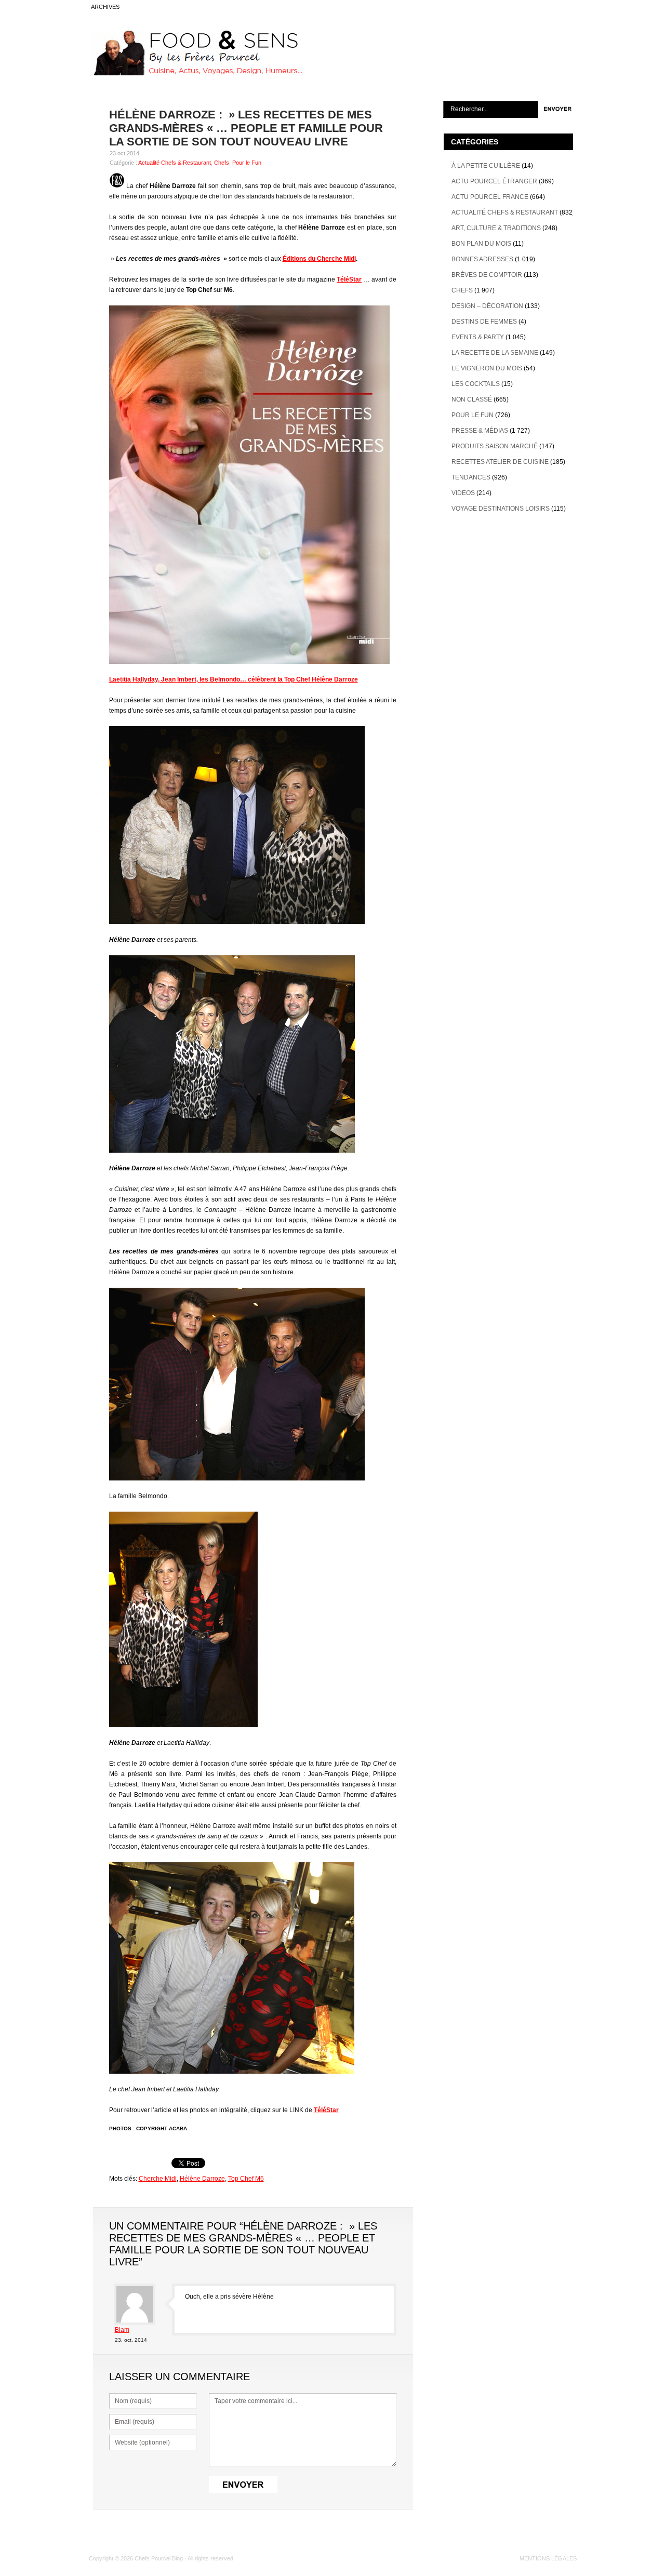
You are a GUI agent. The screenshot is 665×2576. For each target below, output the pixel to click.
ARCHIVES (105, 7)
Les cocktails (476, 384)
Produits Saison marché (495, 446)
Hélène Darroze (202, 2179)
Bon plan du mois (481, 244)
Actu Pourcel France (490, 197)
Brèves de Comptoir (487, 275)
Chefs (222, 163)
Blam (122, 2330)
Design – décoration (487, 306)
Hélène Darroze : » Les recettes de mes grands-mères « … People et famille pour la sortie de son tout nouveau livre (246, 128)
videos (463, 493)
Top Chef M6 (246, 2179)
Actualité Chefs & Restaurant (175, 163)
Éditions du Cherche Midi (319, 259)
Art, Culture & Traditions (496, 228)
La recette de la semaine (495, 353)
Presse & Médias (480, 431)
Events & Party (478, 337)
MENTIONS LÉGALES (548, 2558)
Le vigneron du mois (487, 368)
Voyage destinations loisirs (501, 509)
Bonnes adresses (482, 259)
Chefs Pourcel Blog (159, 2558)
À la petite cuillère (486, 166)
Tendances (471, 477)
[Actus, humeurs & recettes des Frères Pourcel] (196, 73)
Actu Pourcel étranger (494, 181)
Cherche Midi (158, 2179)
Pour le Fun (247, 163)
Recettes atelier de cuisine (500, 462)
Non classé (472, 399)
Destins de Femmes (484, 322)
